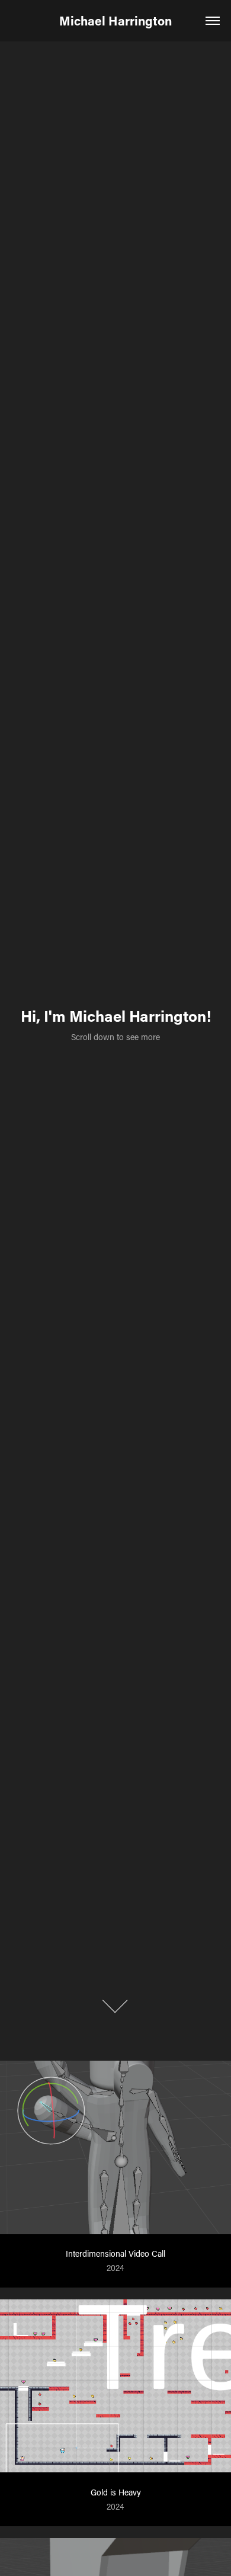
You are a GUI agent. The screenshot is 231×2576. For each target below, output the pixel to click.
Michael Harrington (115, 21)
